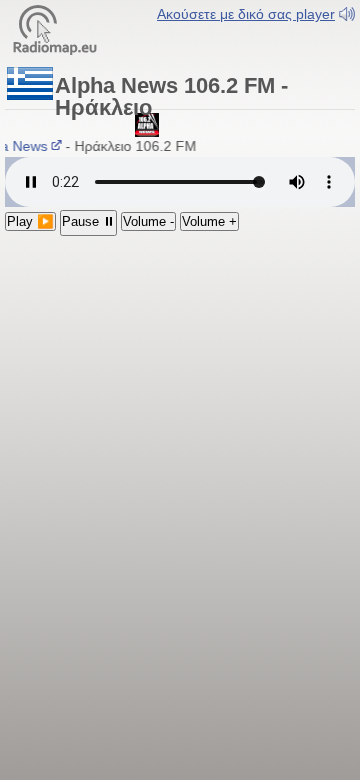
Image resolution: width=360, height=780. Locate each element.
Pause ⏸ (88, 221)
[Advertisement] (180, 366)
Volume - (148, 221)
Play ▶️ (30, 221)
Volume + (209, 221)
